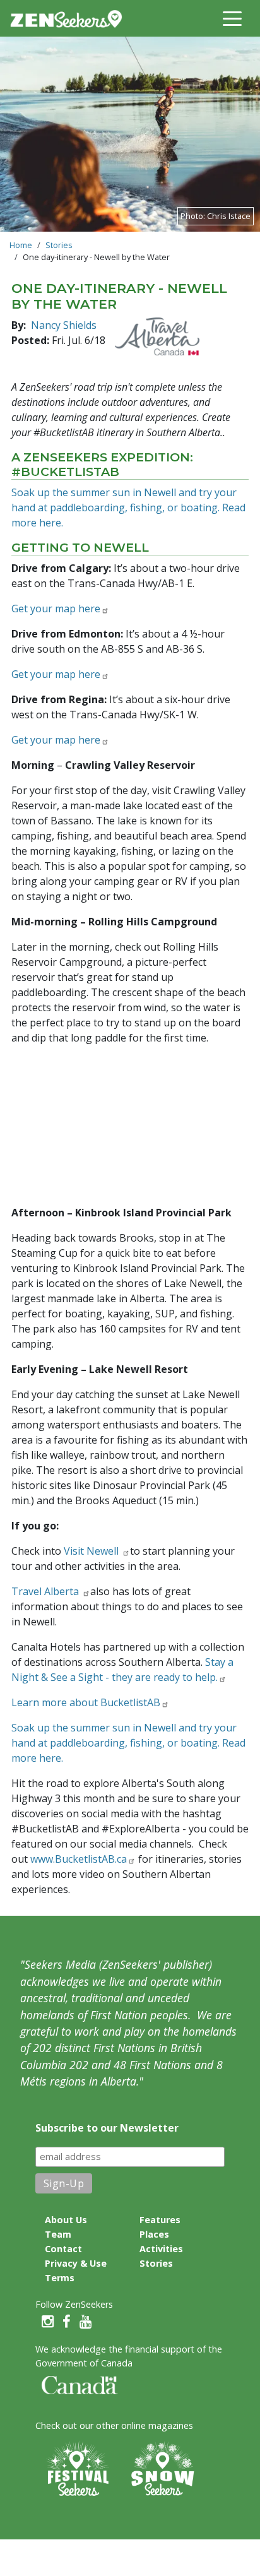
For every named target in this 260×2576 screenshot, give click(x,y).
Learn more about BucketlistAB (86, 1702)
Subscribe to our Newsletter (107, 2128)
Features (160, 2220)
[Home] (71, 18)
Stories (59, 245)
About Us (66, 2220)
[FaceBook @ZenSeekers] (67, 2322)
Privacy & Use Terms (76, 2270)
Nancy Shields (64, 325)
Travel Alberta (46, 1591)
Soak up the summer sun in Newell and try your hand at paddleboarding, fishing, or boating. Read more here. (128, 507)
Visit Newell (92, 1551)
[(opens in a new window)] (157, 336)
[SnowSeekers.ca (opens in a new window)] (162, 2470)
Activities (161, 2249)
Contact (63, 2249)
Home (21, 245)
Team (58, 2234)
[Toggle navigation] (232, 18)
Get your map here (56, 608)
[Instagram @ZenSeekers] (48, 2322)
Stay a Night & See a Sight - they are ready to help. (122, 1670)
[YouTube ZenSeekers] (86, 2322)
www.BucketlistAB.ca (79, 1859)
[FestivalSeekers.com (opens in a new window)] (76, 2470)
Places (154, 2234)
